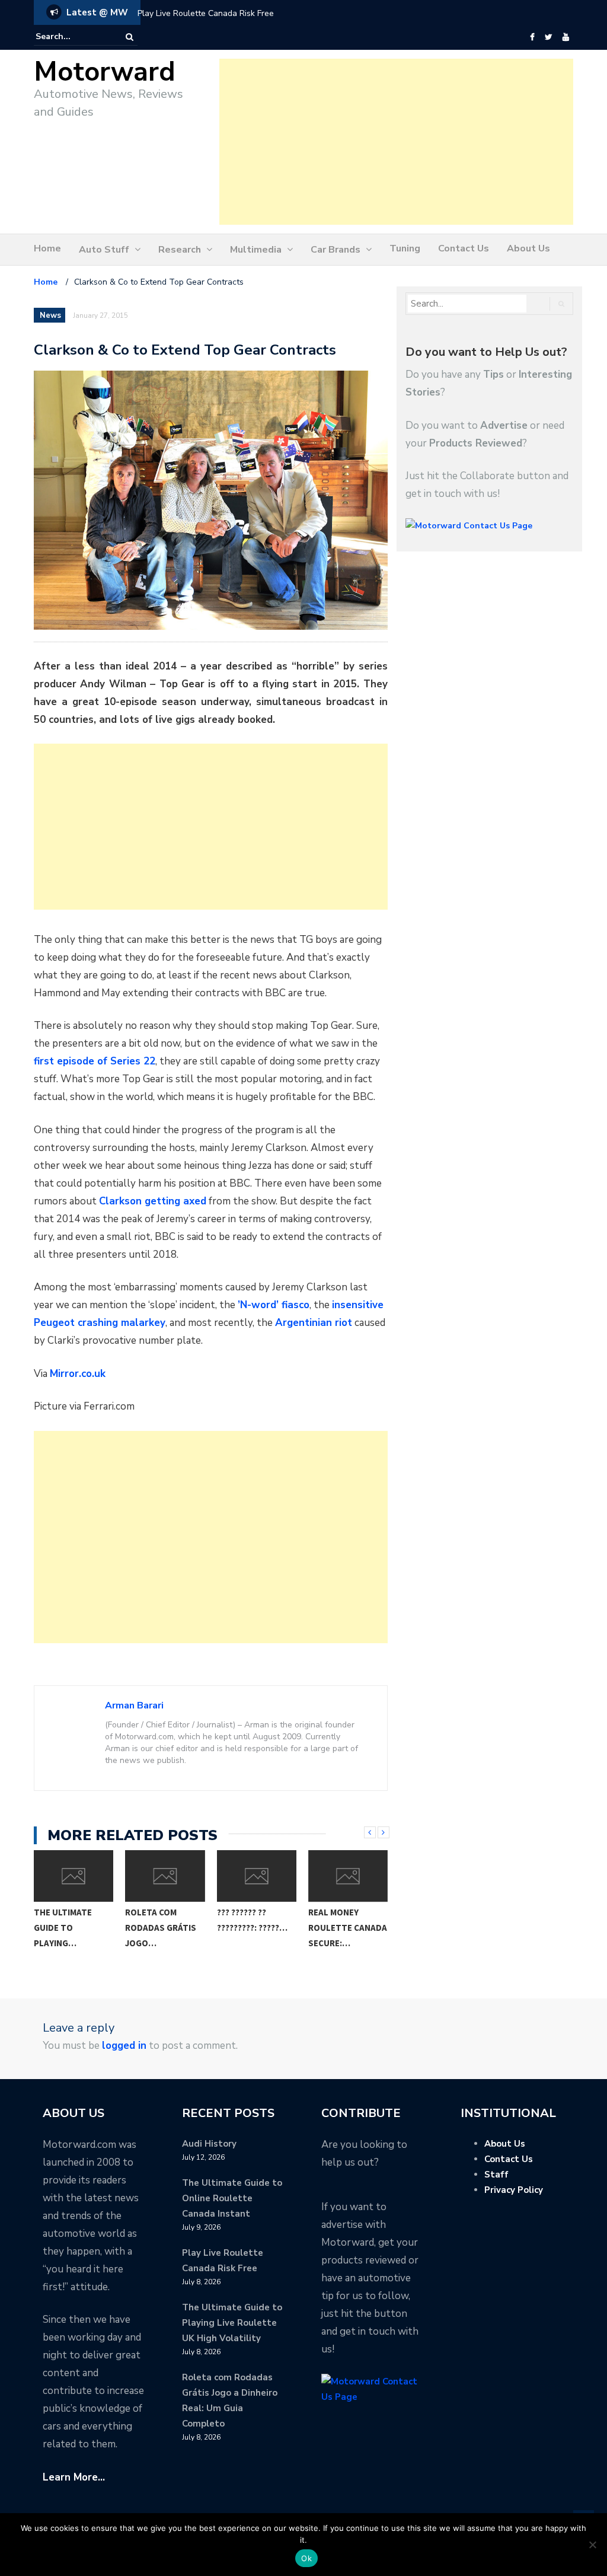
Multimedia (256, 250)
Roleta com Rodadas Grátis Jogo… (98, 1928)
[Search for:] (72, 37)
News (50, 315)
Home (47, 248)
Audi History (209, 2144)
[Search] (130, 37)
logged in (124, 2046)
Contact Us (464, 248)
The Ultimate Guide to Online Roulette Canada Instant (232, 2198)
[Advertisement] (396, 142)
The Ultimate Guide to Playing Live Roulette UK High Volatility (232, 2323)
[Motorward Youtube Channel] (566, 37)
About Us (528, 248)
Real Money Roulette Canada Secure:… (285, 1928)
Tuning (405, 248)
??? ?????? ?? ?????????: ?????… (189, 1920)
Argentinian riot (314, 1323)
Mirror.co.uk (78, 1374)
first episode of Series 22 (95, 1061)
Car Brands (336, 250)
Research (180, 250)
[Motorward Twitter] (548, 37)
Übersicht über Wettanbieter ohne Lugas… (372, 1928)
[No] (592, 2545)
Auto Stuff (104, 250)
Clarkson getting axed (153, 1201)
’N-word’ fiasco (274, 1305)
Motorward (105, 72)
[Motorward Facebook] (532, 37)
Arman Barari (134, 1705)
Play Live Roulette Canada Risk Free (206, 13)
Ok (306, 2558)
